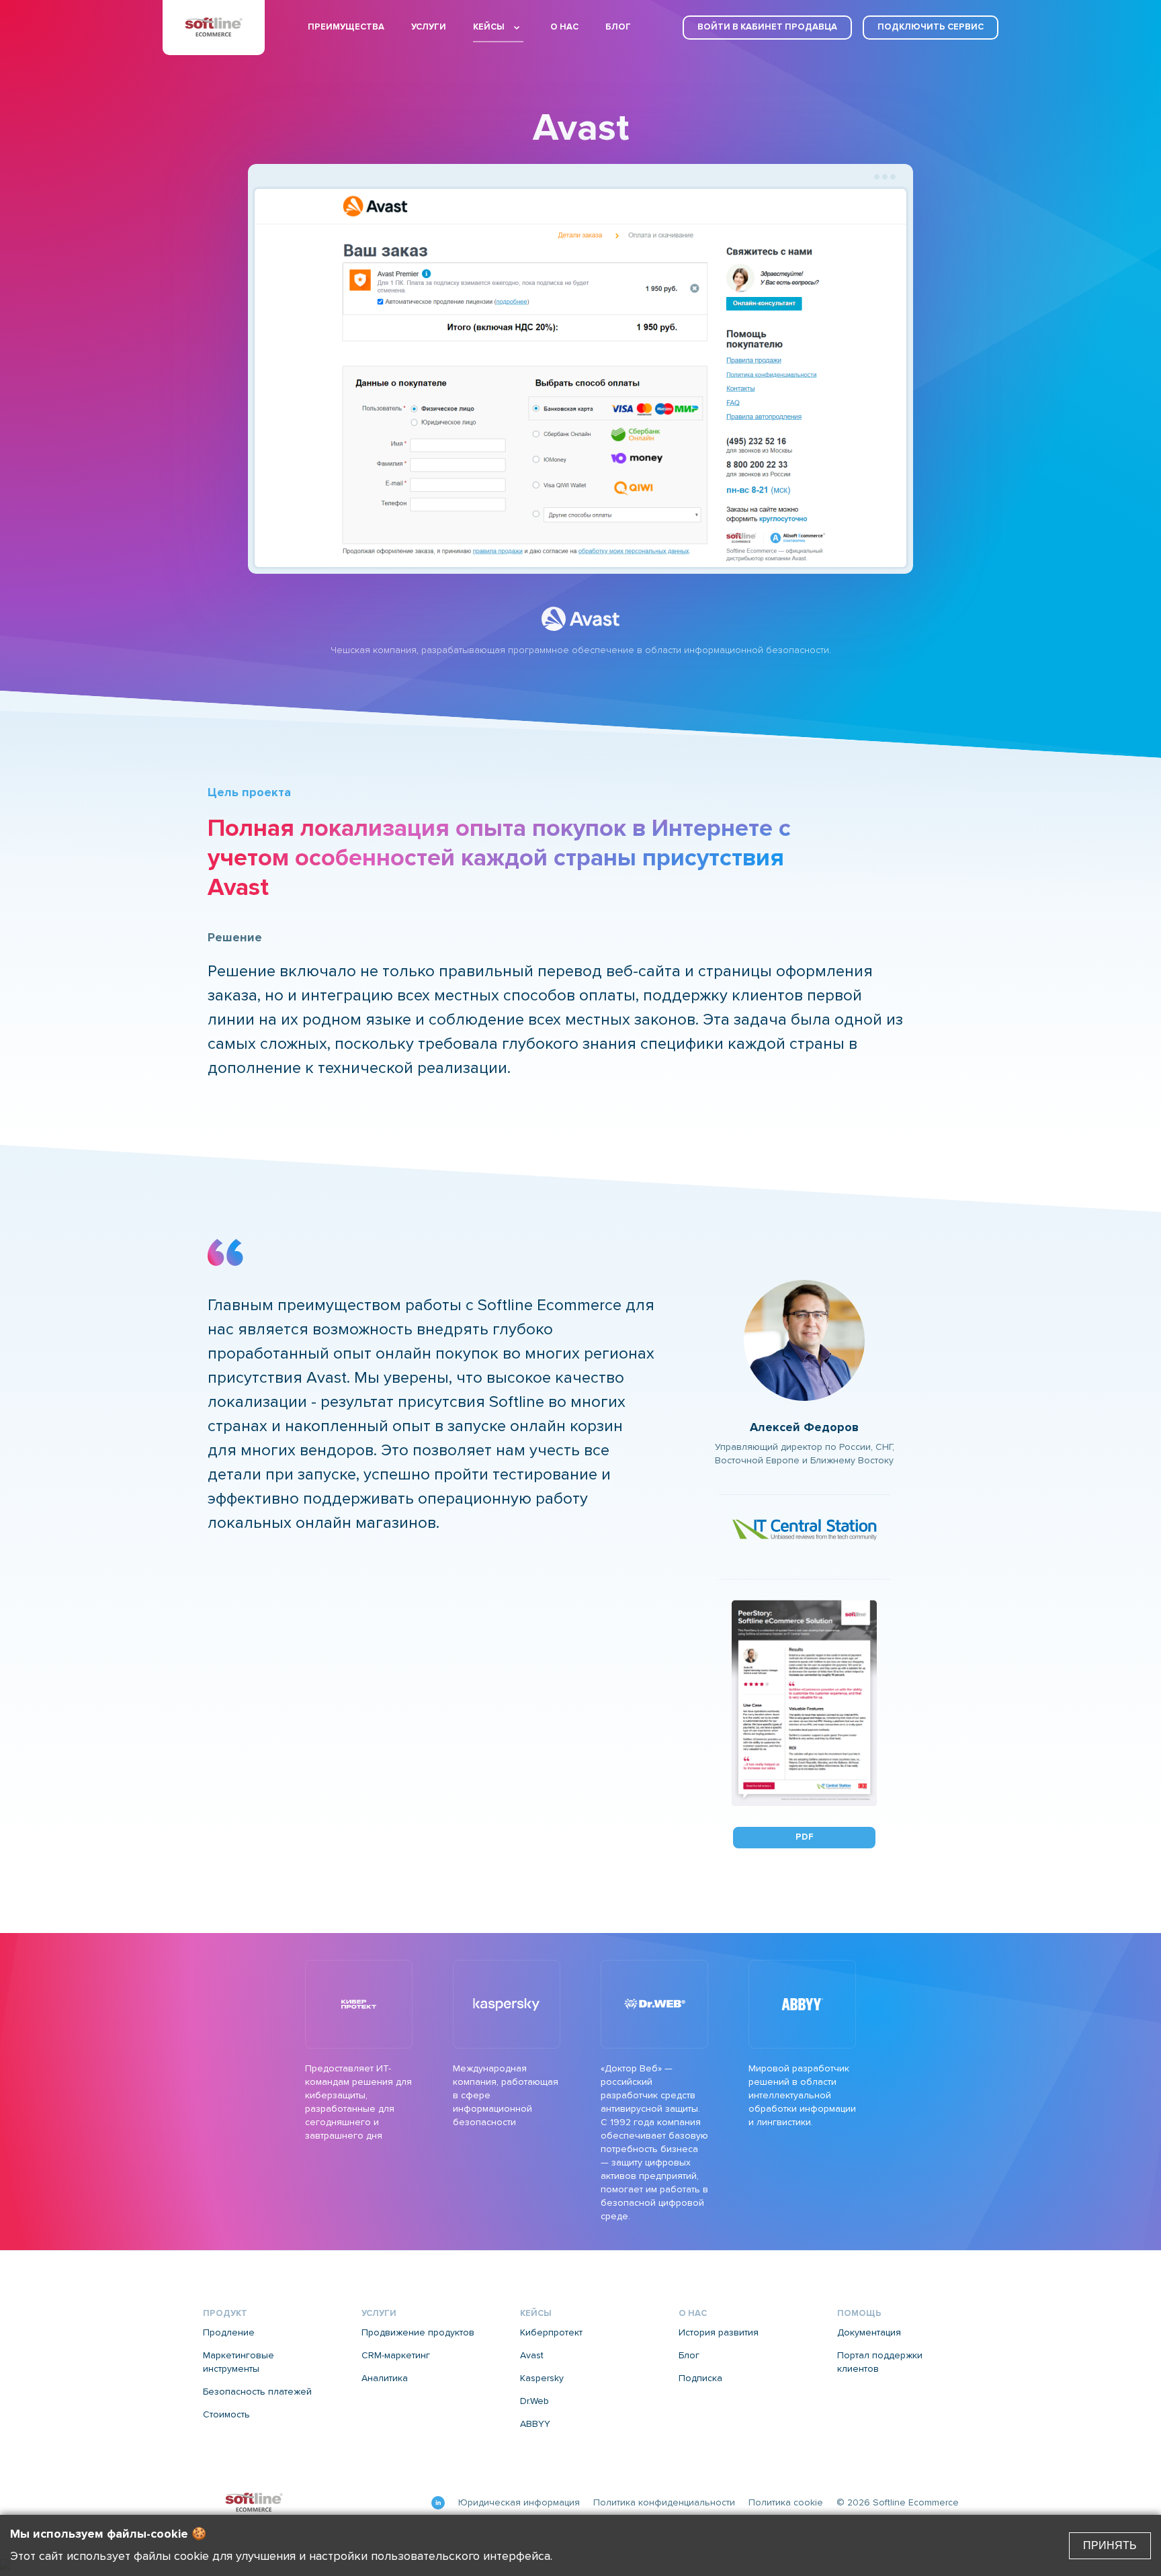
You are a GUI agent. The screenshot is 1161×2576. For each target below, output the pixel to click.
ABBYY (535, 2424)
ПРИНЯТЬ (1110, 2545)
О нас (564, 27)
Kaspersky (542, 2378)
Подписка (700, 2378)
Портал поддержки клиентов (880, 2362)
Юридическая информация (519, 2503)
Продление (229, 2333)
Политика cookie (786, 2503)
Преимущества (346, 27)
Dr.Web (534, 2401)
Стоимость (226, 2415)
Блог (618, 27)
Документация (869, 2333)
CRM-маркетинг (396, 2356)
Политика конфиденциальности (664, 2503)
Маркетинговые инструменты (239, 2362)
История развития (719, 2333)
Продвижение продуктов (418, 2333)
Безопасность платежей (257, 2392)
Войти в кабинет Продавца (767, 27)
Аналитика (385, 2378)
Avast (532, 2356)
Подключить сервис (931, 27)
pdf (805, 1837)
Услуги (429, 27)
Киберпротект (551, 2333)
